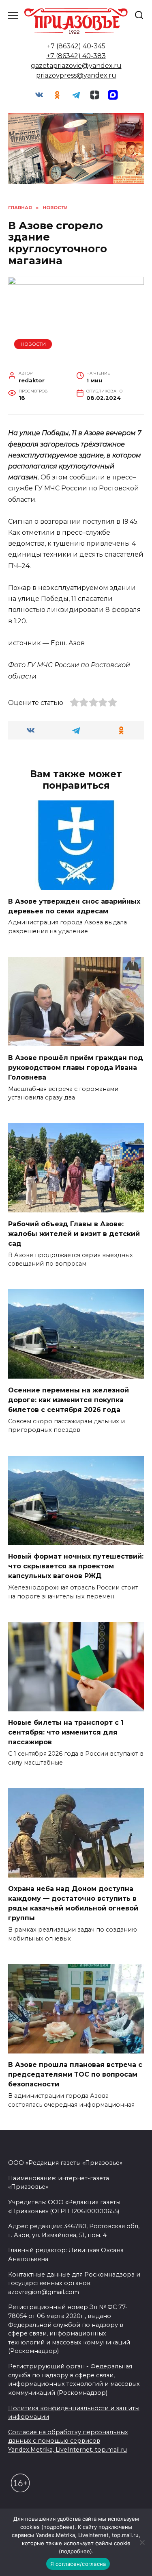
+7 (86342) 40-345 (76, 46)
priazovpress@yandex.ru (76, 75)
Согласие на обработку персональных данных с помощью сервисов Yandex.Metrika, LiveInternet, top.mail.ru (68, 2441)
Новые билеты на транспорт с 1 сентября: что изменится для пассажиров (66, 1732)
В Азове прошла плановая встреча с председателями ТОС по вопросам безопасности (75, 2074)
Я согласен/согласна (78, 2564)
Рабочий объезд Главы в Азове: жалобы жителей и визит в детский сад (74, 1233)
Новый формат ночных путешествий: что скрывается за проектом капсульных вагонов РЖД (76, 1566)
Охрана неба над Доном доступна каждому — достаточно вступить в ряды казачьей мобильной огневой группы (73, 1903)
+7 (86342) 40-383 (76, 56)
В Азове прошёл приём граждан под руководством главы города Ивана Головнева (76, 1067)
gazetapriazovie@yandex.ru (76, 66)
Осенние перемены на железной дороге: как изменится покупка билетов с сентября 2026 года (69, 1400)
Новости (33, 344)
